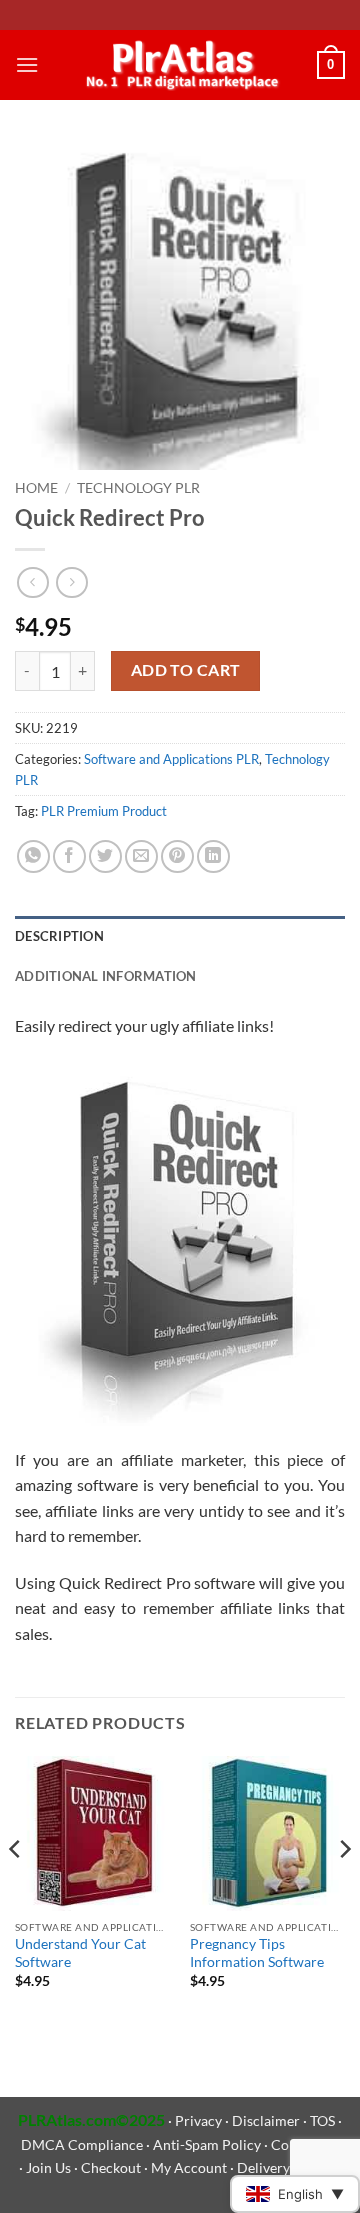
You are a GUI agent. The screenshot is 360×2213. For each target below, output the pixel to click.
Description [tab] (59, 936)
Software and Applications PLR (171, 759)
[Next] (344, 1890)
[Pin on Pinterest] (177, 856)
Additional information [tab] (106, 976)
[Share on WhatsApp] (33, 856)
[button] (27, 64)
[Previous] (16, 1890)
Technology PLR (138, 488)
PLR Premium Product (104, 811)
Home (36, 488)
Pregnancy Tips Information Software (257, 1953)
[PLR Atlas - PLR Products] (178, 65)
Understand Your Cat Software (80, 1953)
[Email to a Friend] (141, 856)
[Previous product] (71, 582)
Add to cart (186, 670)
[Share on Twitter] (105, 856)
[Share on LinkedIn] (213, 856)
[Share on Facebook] (69, 856)
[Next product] (32, 582)
